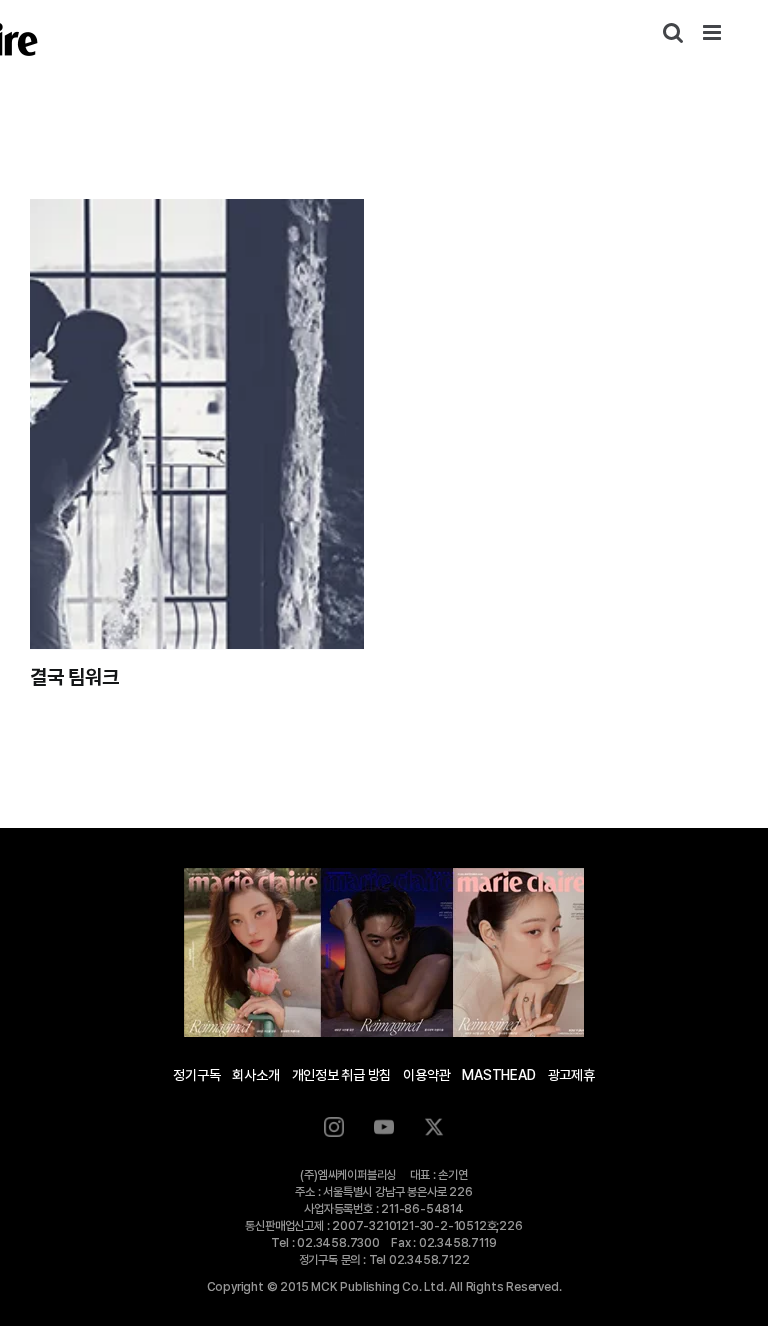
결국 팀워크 (74, 677)
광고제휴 (571, 1075)
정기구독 (196, 1075)
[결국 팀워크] (197, 424)
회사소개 (255, 1075)
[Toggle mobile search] (673, 32)
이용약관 (426, 1075)
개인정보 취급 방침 (342, 1075)
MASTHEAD (498, 1075)
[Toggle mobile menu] (713, 32)
